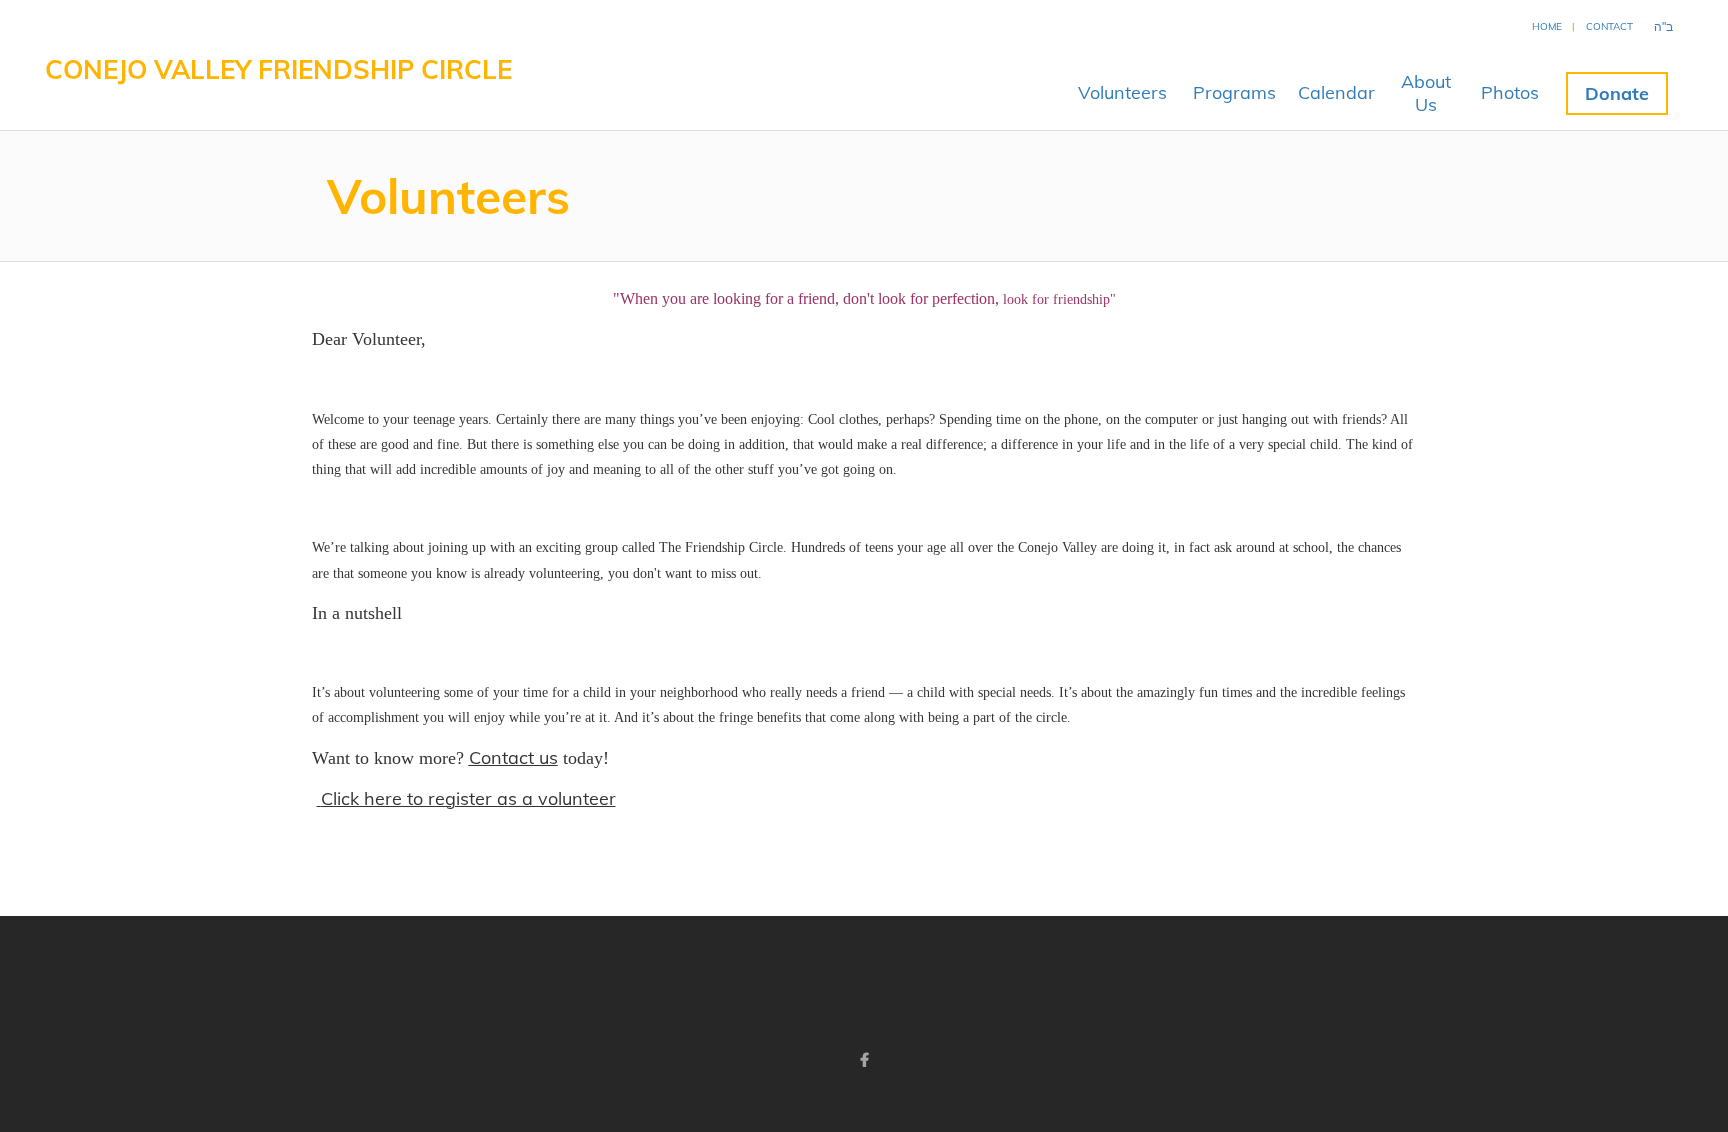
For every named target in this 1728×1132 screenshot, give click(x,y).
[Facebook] (864, 1060)
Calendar (1336, 92)
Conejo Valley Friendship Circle (278, 69)
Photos (1510, 92)
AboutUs (1426, 93)
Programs (1234, 92)
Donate (1617, 93)
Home (1547, 26)
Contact (1609, 26)
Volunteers (1122, 92)
